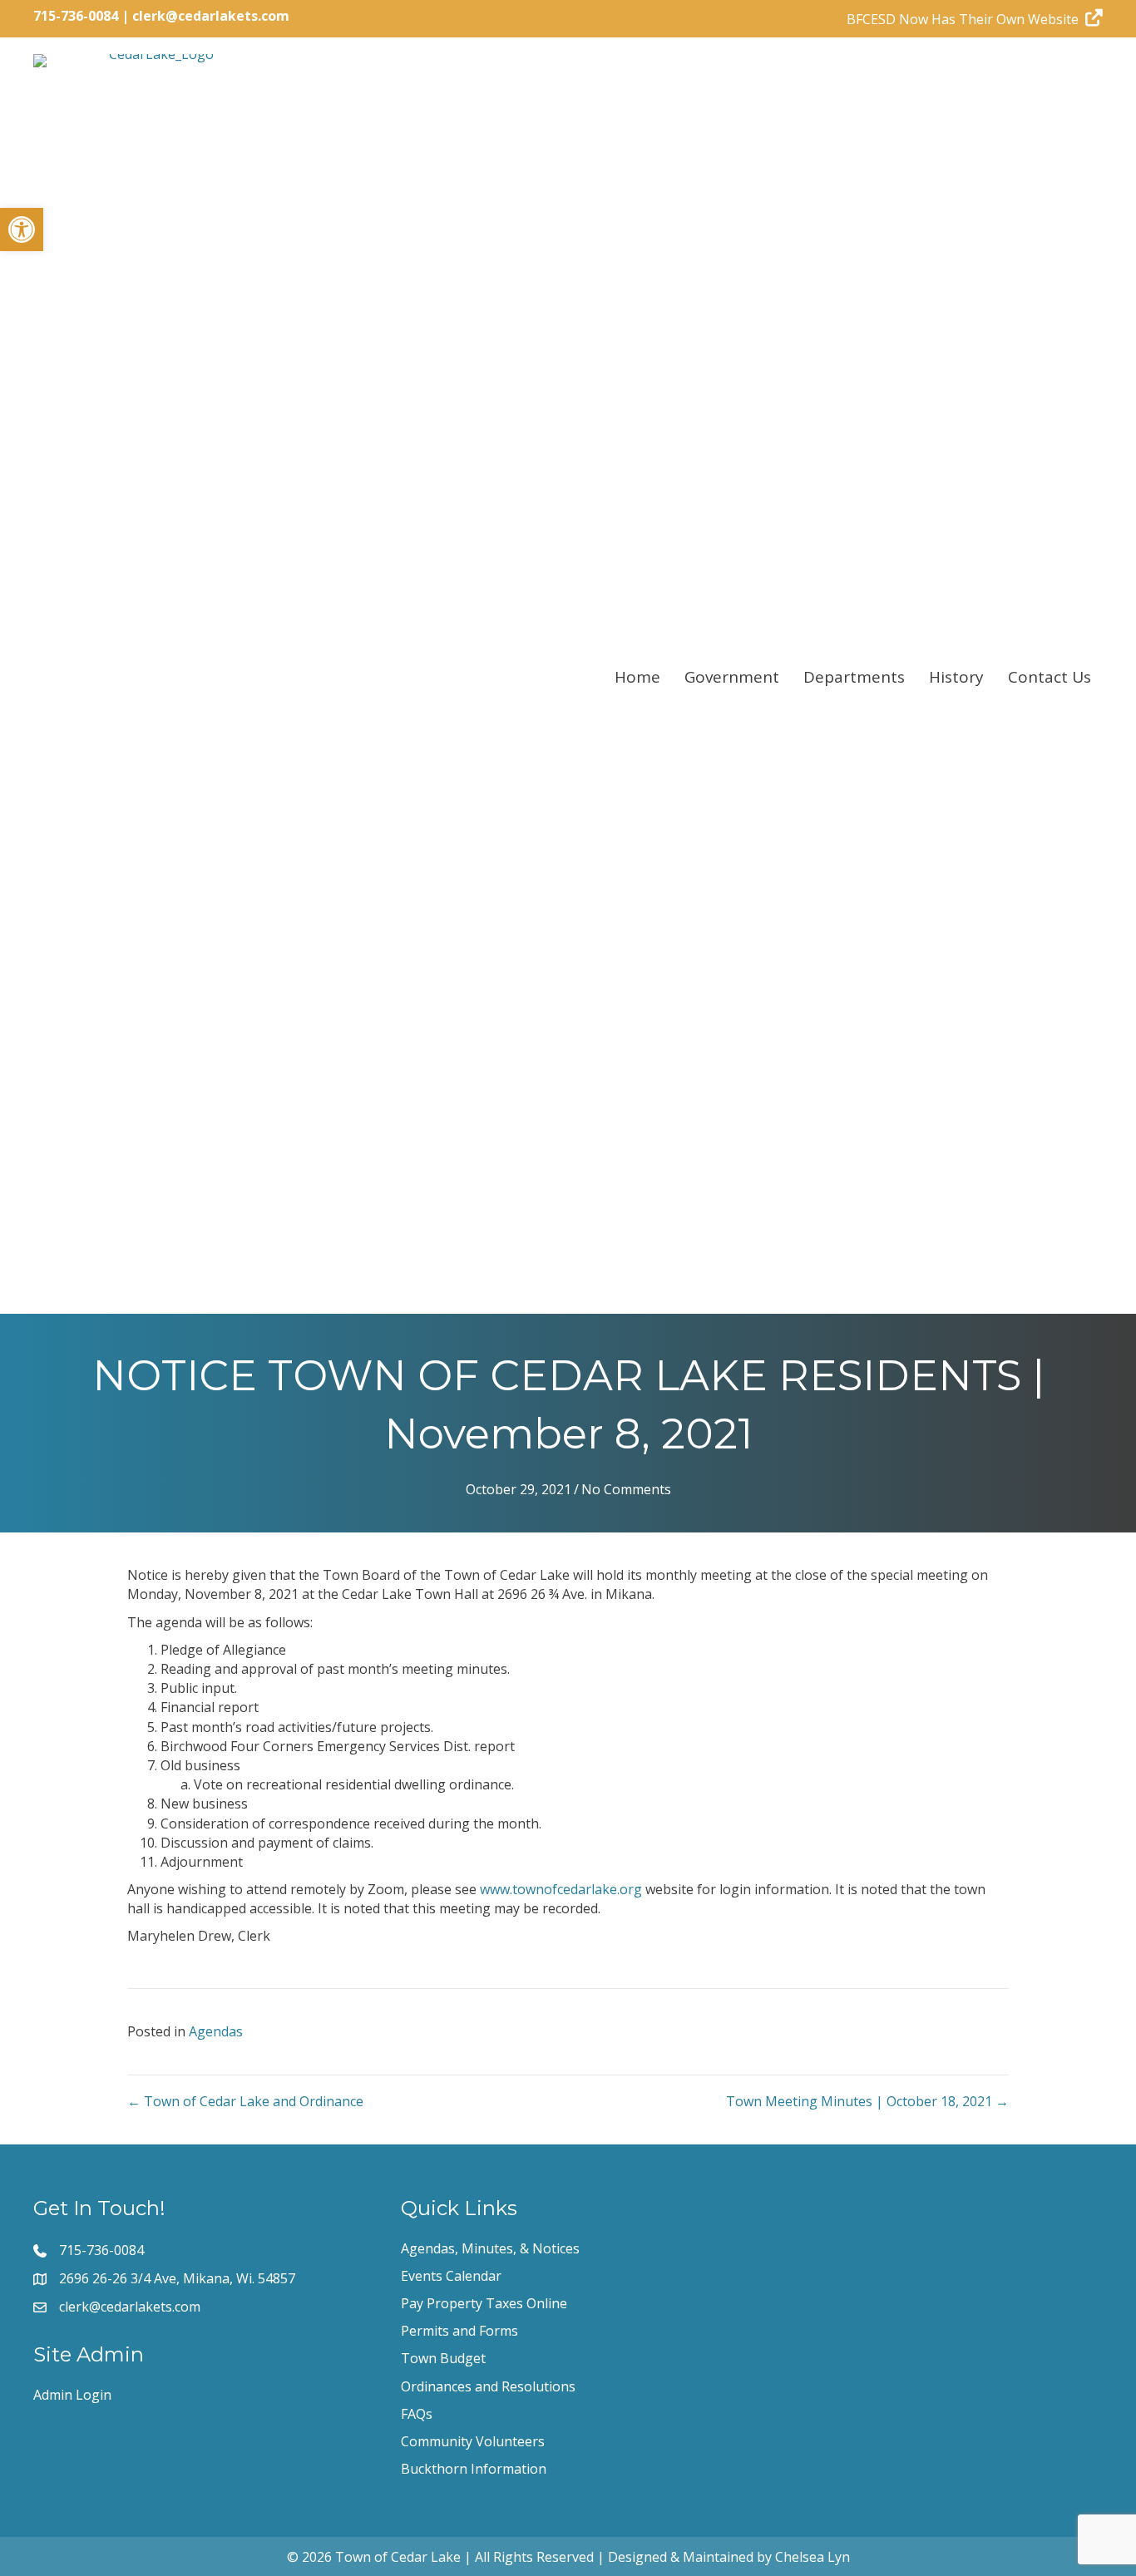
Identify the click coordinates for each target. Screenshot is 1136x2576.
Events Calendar (451, 2276)
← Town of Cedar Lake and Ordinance (245, 2101)
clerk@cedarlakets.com (211, 16)
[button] (22, 229)
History (956, 677)
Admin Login (72, 2395)
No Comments (626, 1489)
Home (637, 677)
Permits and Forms (459, 2331)
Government (732, 677)
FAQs (417, 2414)
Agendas (216, 2031)
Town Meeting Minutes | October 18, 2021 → (867, 2101)
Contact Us (1050, 677)
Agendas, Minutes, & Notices (490, 2248)
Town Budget (443, 2358)
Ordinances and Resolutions (488, 2386)
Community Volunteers (473, 2441)
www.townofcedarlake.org (561, 1889)
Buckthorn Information (474, 2469)
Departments (854, 677)
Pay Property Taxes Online (484, 2303)
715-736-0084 (76, 16)
